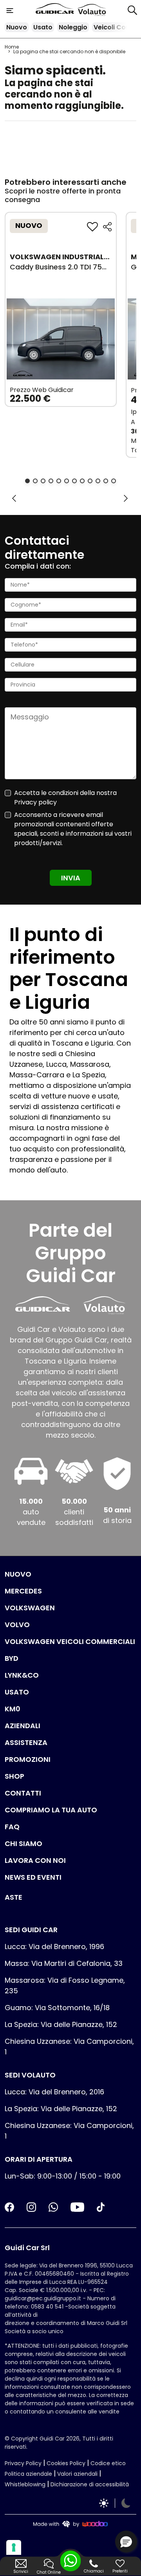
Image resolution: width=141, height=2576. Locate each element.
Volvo (17, 1625)
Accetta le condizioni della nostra (65, 798)
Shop (14, 1776)
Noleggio (73, 27)
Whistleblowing (25, 2484)
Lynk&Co (22, 1675)
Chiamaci (94, 2571)
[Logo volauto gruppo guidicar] (92, 10)
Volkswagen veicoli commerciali (70, 1641)
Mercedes (23, 1591)
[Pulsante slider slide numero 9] (90, 481)
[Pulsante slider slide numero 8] (82, 481)
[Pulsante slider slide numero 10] (98, 481)
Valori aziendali (77, 2474)
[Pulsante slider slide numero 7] (74, 481)
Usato (43, 27)
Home (12, 47)
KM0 (13, 1709)
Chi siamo (23, 1843)
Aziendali (23, 1726)
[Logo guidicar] (56, 10)
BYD (12, 1658)
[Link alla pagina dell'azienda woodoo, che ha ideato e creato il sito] (70, 2524)
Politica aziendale (28, 2474)
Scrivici (21, 2571)
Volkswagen (30, 1608)
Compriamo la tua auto (51, 1810)
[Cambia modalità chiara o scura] (115, 2503)
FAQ (12, 1827)
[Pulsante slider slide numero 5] (59, 481)
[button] (126, 2542)
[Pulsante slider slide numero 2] (35, 481)
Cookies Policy (66, 2463)
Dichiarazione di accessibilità (90, 2484)
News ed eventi (33, 1877)
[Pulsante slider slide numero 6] (67, 481)
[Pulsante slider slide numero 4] (51, 481)
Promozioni (28, 1759)
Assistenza (26, 1742)
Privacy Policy (23, 2463)
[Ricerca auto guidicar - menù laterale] (132, 10)
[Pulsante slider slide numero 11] (106, 481)
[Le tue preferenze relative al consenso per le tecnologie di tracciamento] (14, 2547)
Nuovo (17, 27)
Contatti (23, 1793)
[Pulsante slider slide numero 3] (43, 481)
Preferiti (120, 2571)
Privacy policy (35, 802)
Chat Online (49, 2572)
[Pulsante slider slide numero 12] (114, 481)
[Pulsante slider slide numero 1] (27, 481)
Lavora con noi (35, 1860)
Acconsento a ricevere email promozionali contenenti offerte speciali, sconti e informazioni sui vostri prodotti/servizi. (73, 829)
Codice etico (108, 2463)
